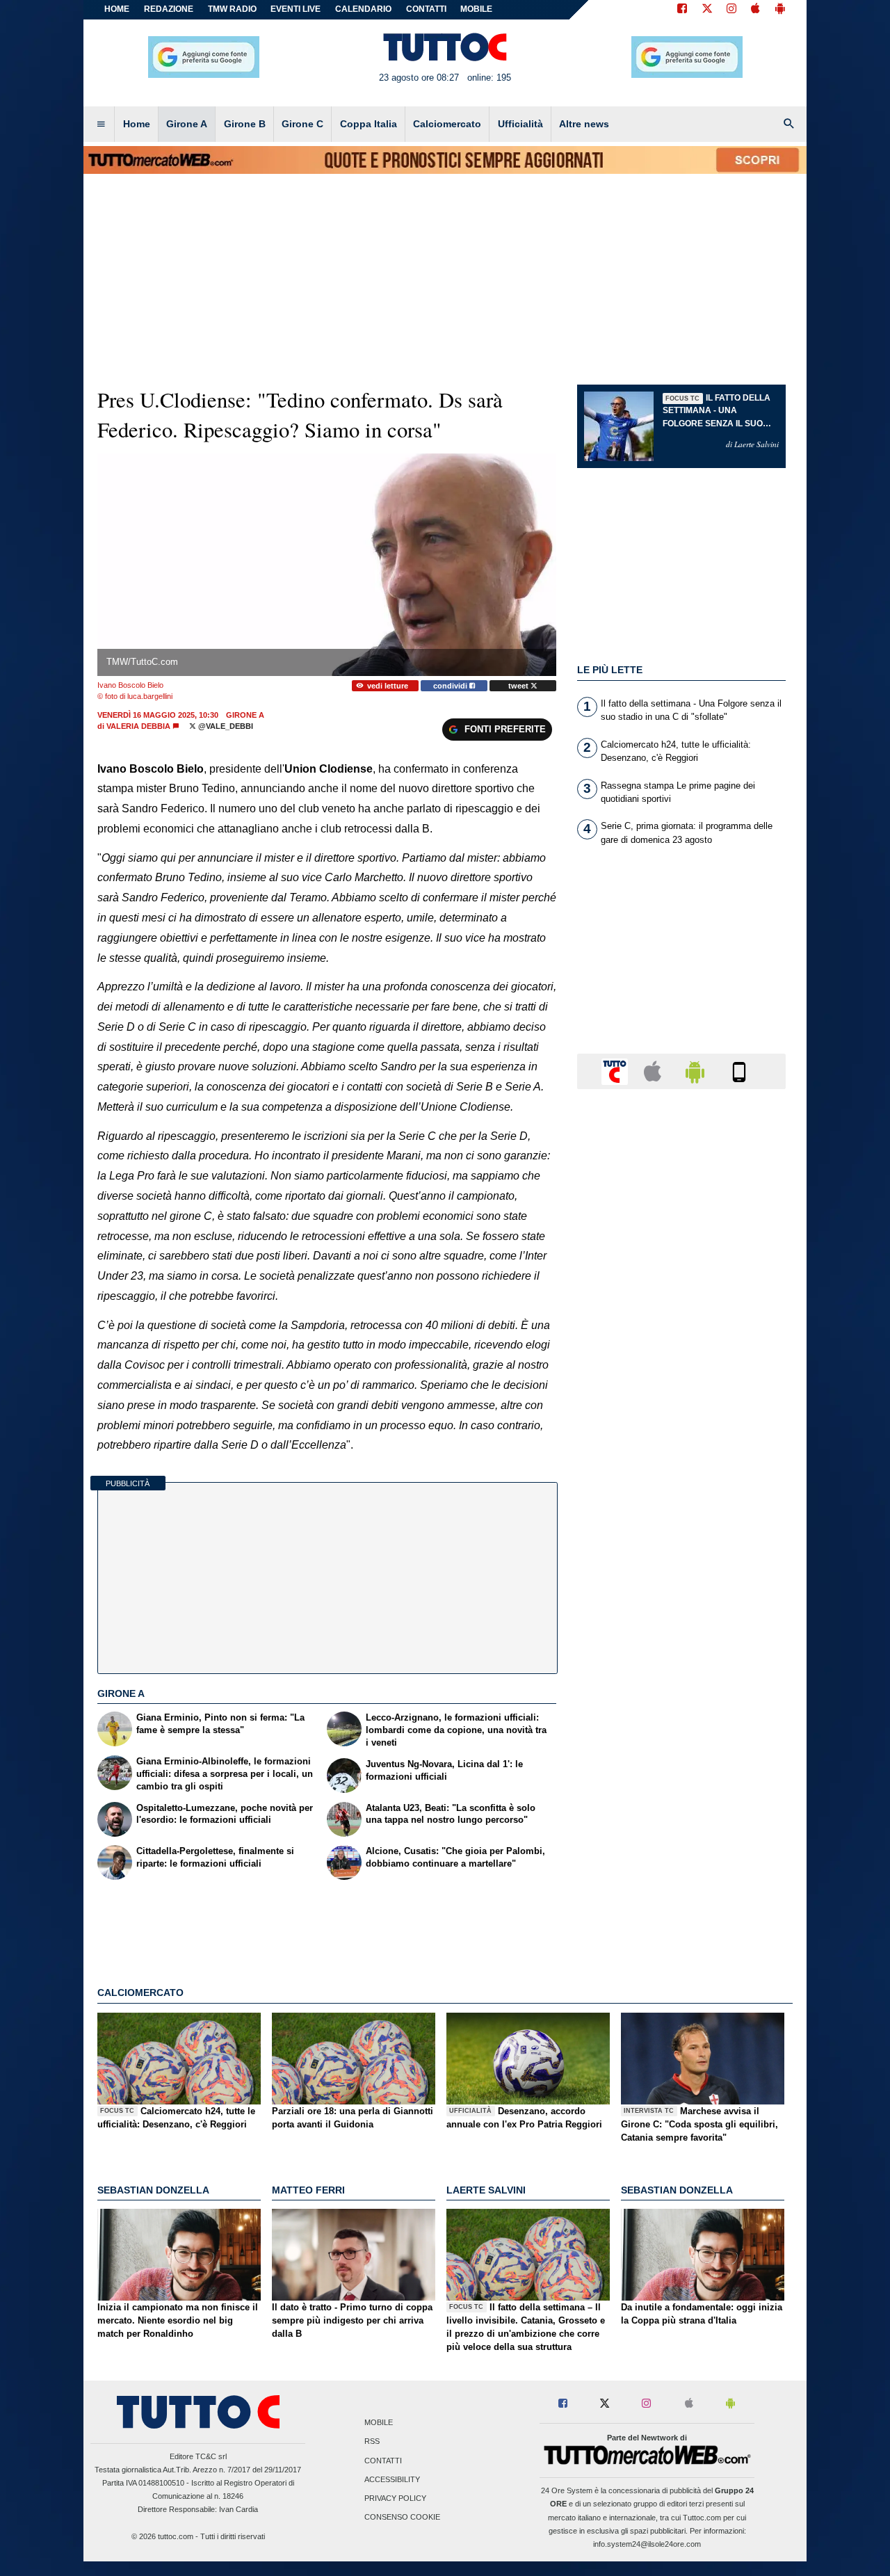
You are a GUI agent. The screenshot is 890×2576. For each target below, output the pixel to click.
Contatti (383, 2461)
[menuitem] (101, 124)
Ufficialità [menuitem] (520, 124)
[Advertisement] (681, 1639)
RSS (372, 2442)
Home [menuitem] (137, 124)
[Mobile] (739, 1071)
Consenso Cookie (402, 2518)
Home (117, 9)
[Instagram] (732, 10)
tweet (519, 686)
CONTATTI (426, 9)
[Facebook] (682, 10)
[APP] (617, 1071)
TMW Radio (232, 9)
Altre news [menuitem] (584, 124)
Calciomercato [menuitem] (447, 124)
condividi (451, 686)
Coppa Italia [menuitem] (369, 124)
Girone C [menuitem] (302, 124)
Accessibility (392, 2479)
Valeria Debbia (138, 726)
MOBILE (476, 9)
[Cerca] (789, 124)
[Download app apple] (755, 10)
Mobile (379, 2423)
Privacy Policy (395, 2498)
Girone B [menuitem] (245, 124)
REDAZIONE (169, 9)
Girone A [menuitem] (187, 124)
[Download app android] (780, 10)
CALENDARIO (363, 9)
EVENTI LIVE (296, 9)
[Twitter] (707, 10)
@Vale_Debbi (225, 726)
